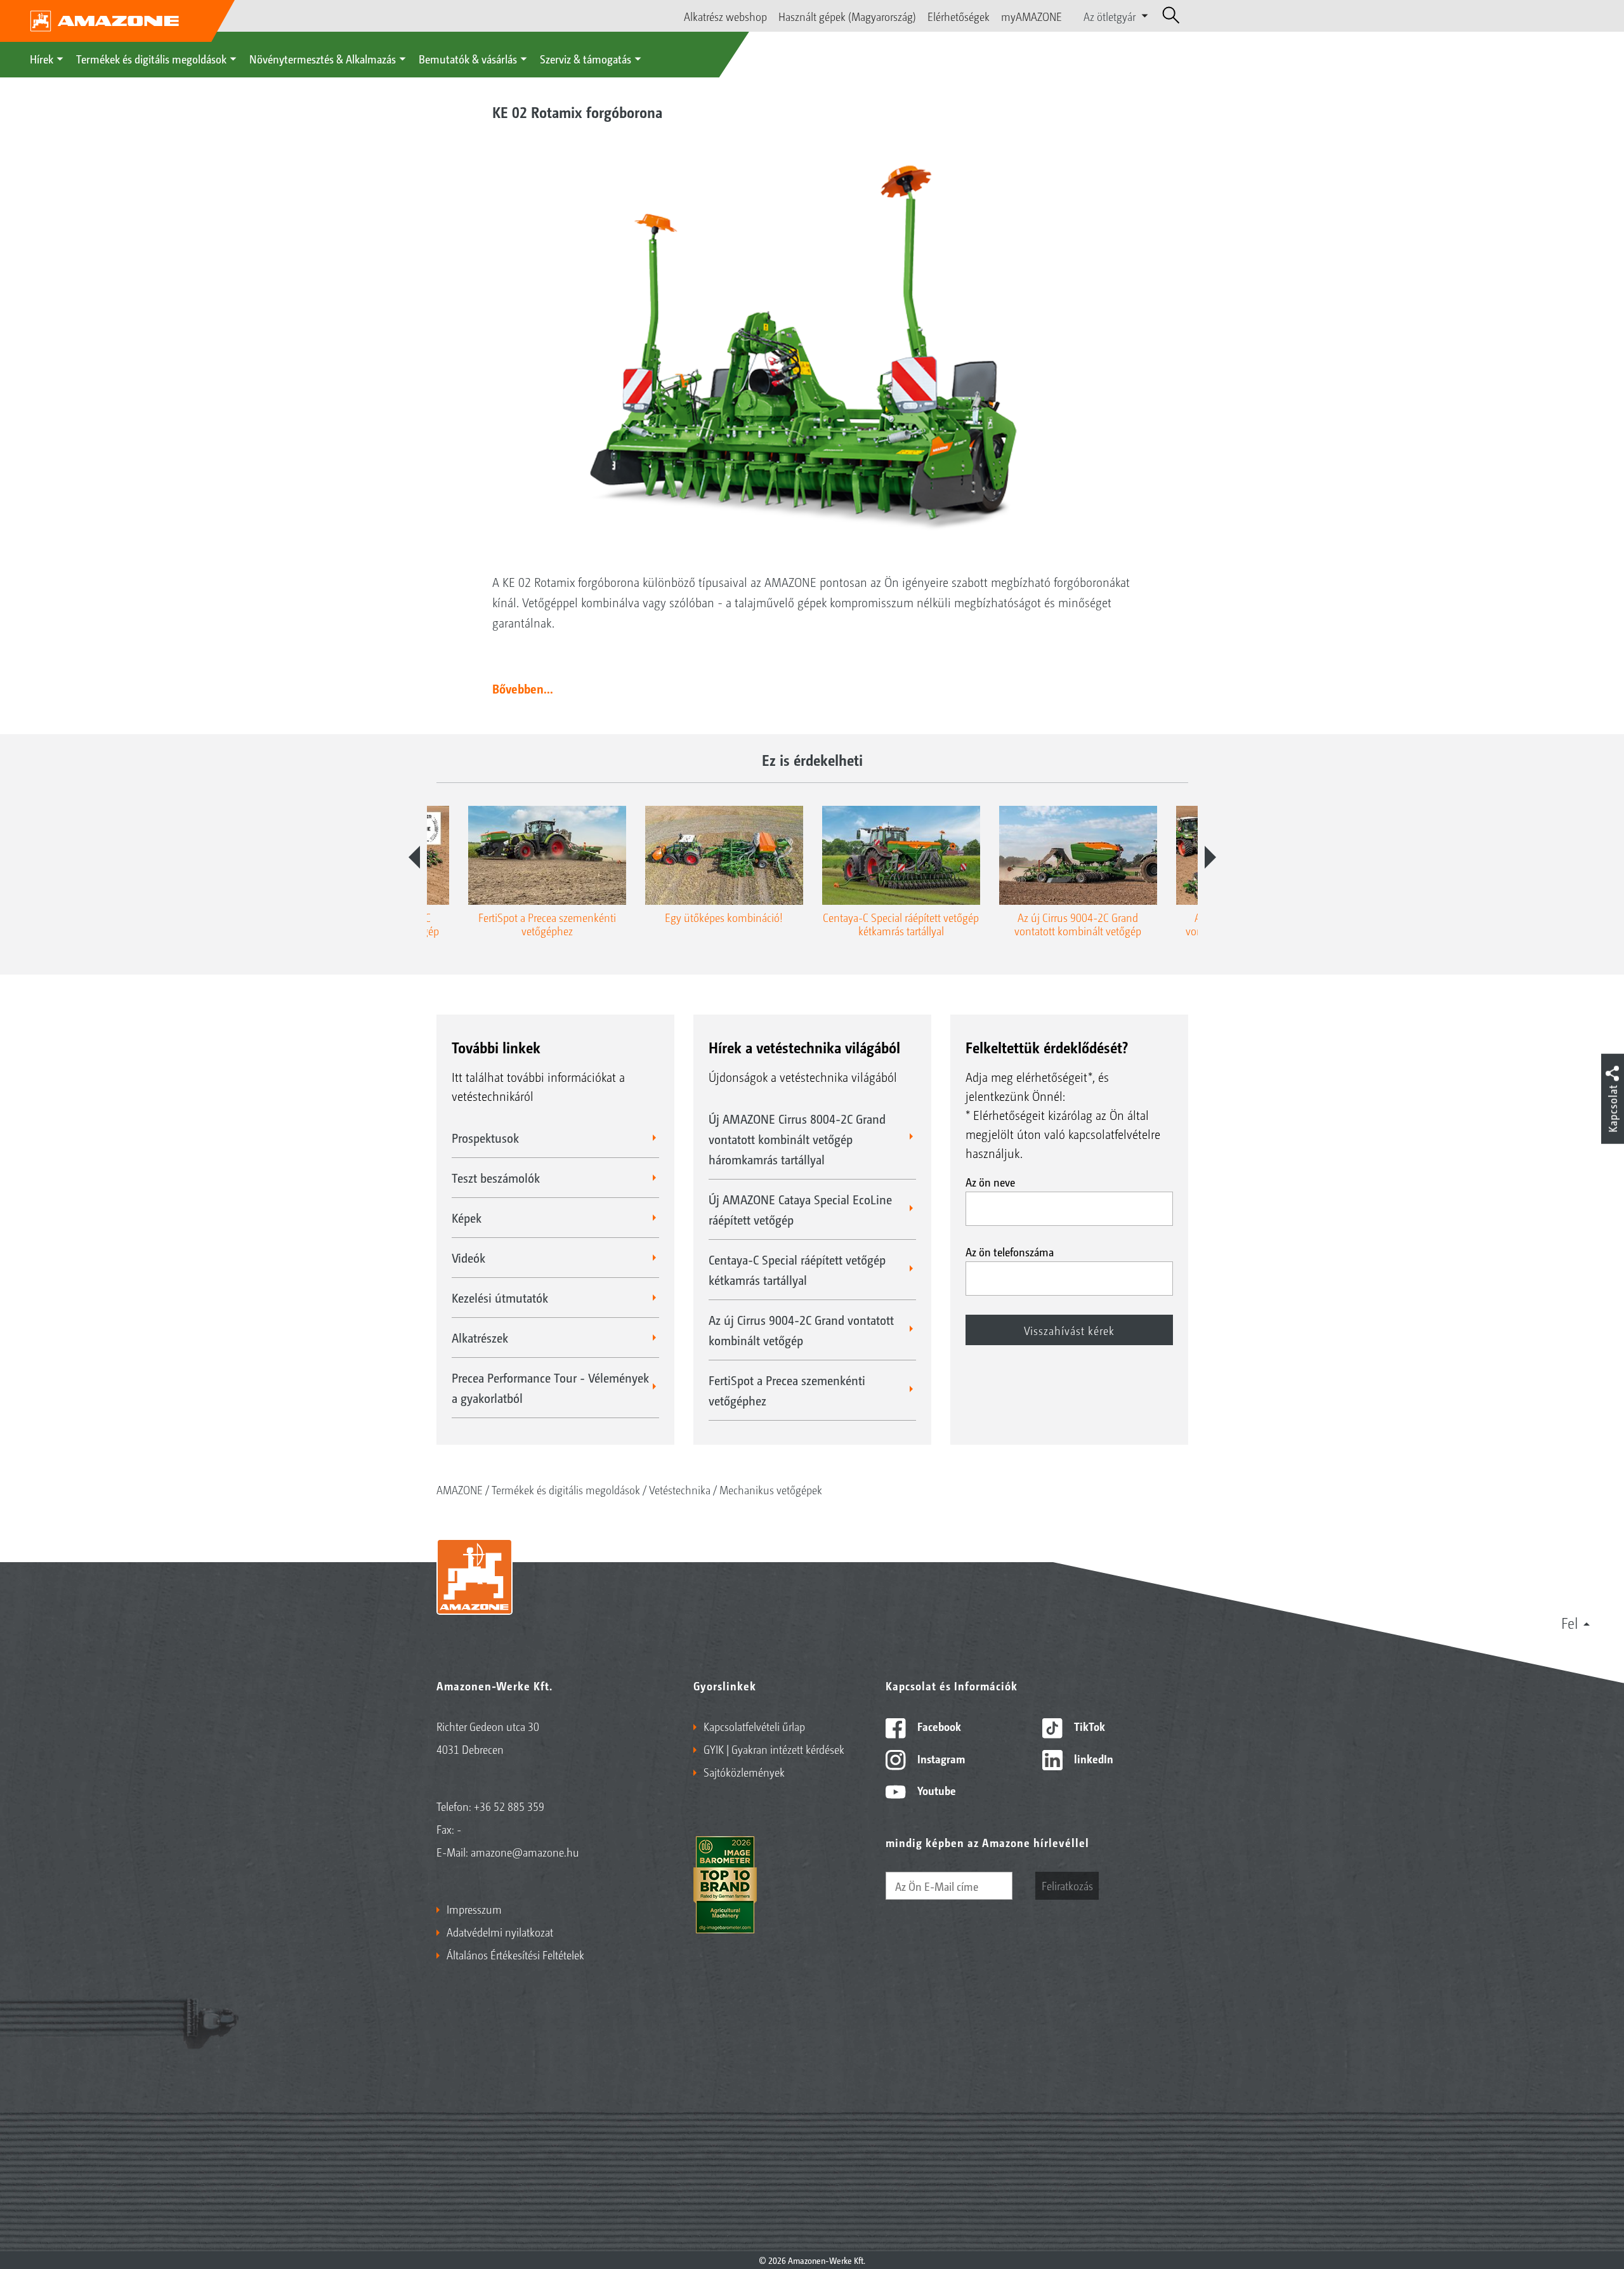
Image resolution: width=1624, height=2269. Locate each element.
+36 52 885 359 (509, 1806)
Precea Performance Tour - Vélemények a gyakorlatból (550, 1388)
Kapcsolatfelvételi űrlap (754, 1726)
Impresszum (474, 1909)
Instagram (940, 1758)
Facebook (938, 1726)
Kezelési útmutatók (500, 1298)
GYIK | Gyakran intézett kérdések (774, 1749)
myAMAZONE (1031, 16)
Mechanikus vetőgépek (771, 1489)
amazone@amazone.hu (525, 1851)
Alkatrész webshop (725, 16)
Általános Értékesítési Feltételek (515, 1954)
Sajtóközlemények (744, 1772)
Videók (468, 1258)
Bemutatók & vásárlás (468, 58)
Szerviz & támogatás (586, 58)
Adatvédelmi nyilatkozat (500, 1931)
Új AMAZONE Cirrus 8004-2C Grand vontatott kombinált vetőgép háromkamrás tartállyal (797, 1139)
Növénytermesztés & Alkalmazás (323, 58)
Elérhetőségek (959, 16)
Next (1210, 857)
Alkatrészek (480, 1338)
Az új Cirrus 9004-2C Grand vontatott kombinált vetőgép (801, 1330)
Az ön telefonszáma (1010, 1251)
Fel (1570, 1622)
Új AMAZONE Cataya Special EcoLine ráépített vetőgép (800, 1209)
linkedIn (1092, 1758)
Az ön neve (990, 1181)
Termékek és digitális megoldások (151, 58)
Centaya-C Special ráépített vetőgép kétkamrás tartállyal (797, 1270)
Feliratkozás (1067, 1885)
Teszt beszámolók (496, 1178)
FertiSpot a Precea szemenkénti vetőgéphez (787, 1390)
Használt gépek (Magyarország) (847, 16)
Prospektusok (485, 1138)
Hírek (42, 58)
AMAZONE (460, 1489)
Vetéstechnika (680, 1489)
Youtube (935, 1790)
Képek (467, 1218)
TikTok (1088, 1726)
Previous (414, 857)
